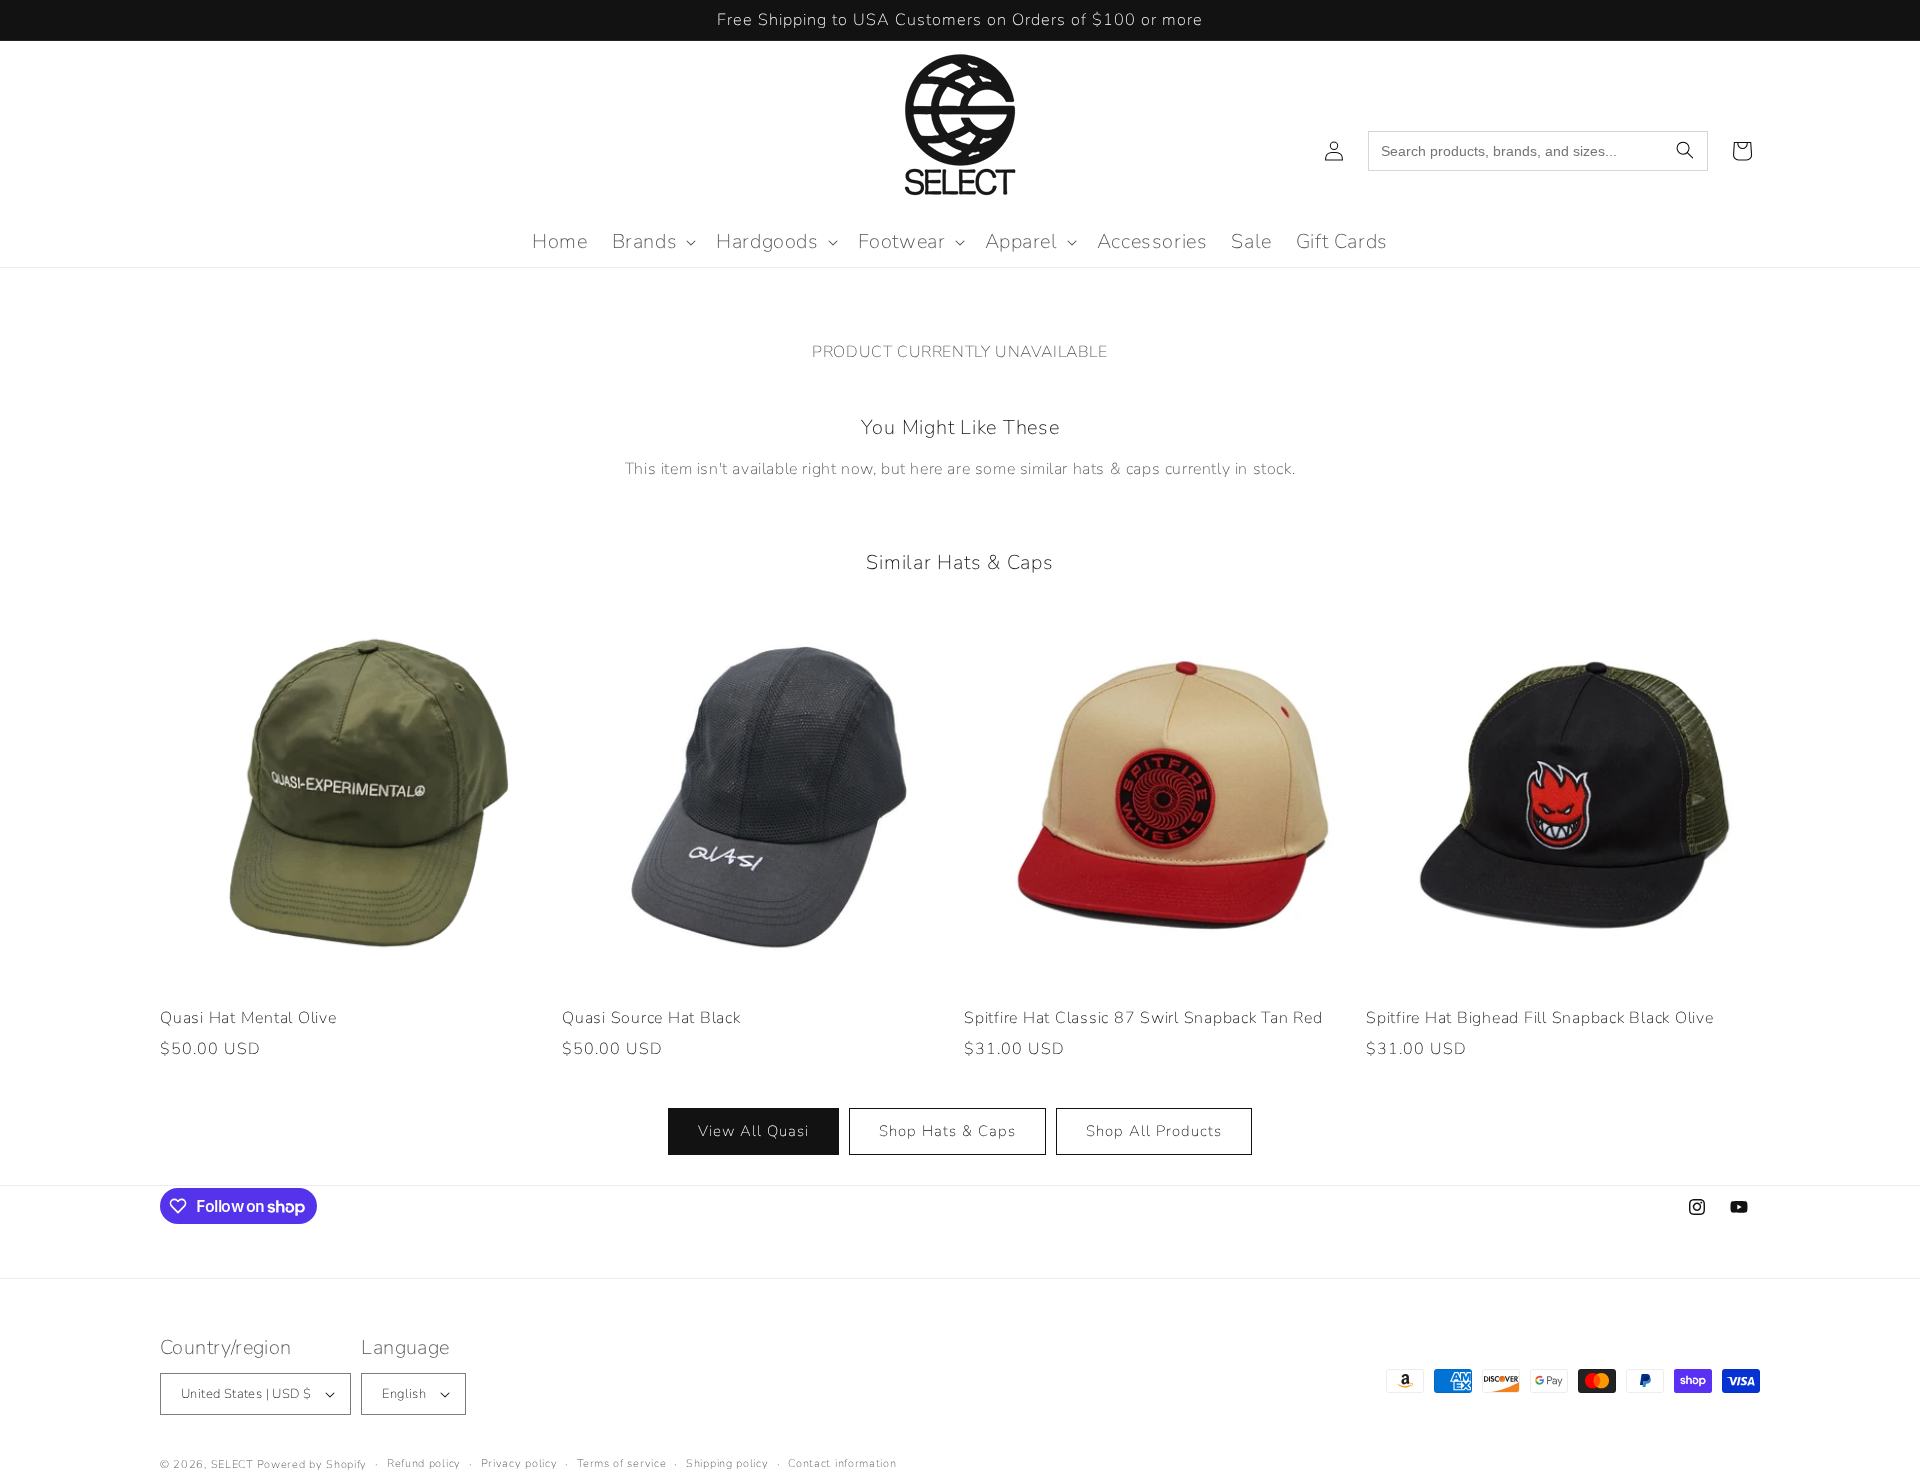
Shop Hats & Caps (947, 1131)
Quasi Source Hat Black (651, 1018)
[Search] (1685, 151)
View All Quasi (753, 1131)
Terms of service (621, 1462)
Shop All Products (1154, 1131)
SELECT (232, 1464)
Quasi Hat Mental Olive (248, 1018)
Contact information (842, 1462)
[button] (652, 242)
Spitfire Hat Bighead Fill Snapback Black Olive (1540, 1018)
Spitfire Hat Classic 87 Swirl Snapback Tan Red (1143, 1018)
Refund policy (424, 1462)
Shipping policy (727, 1462)
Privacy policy (519, 1462)
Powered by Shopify (312, 1464)
